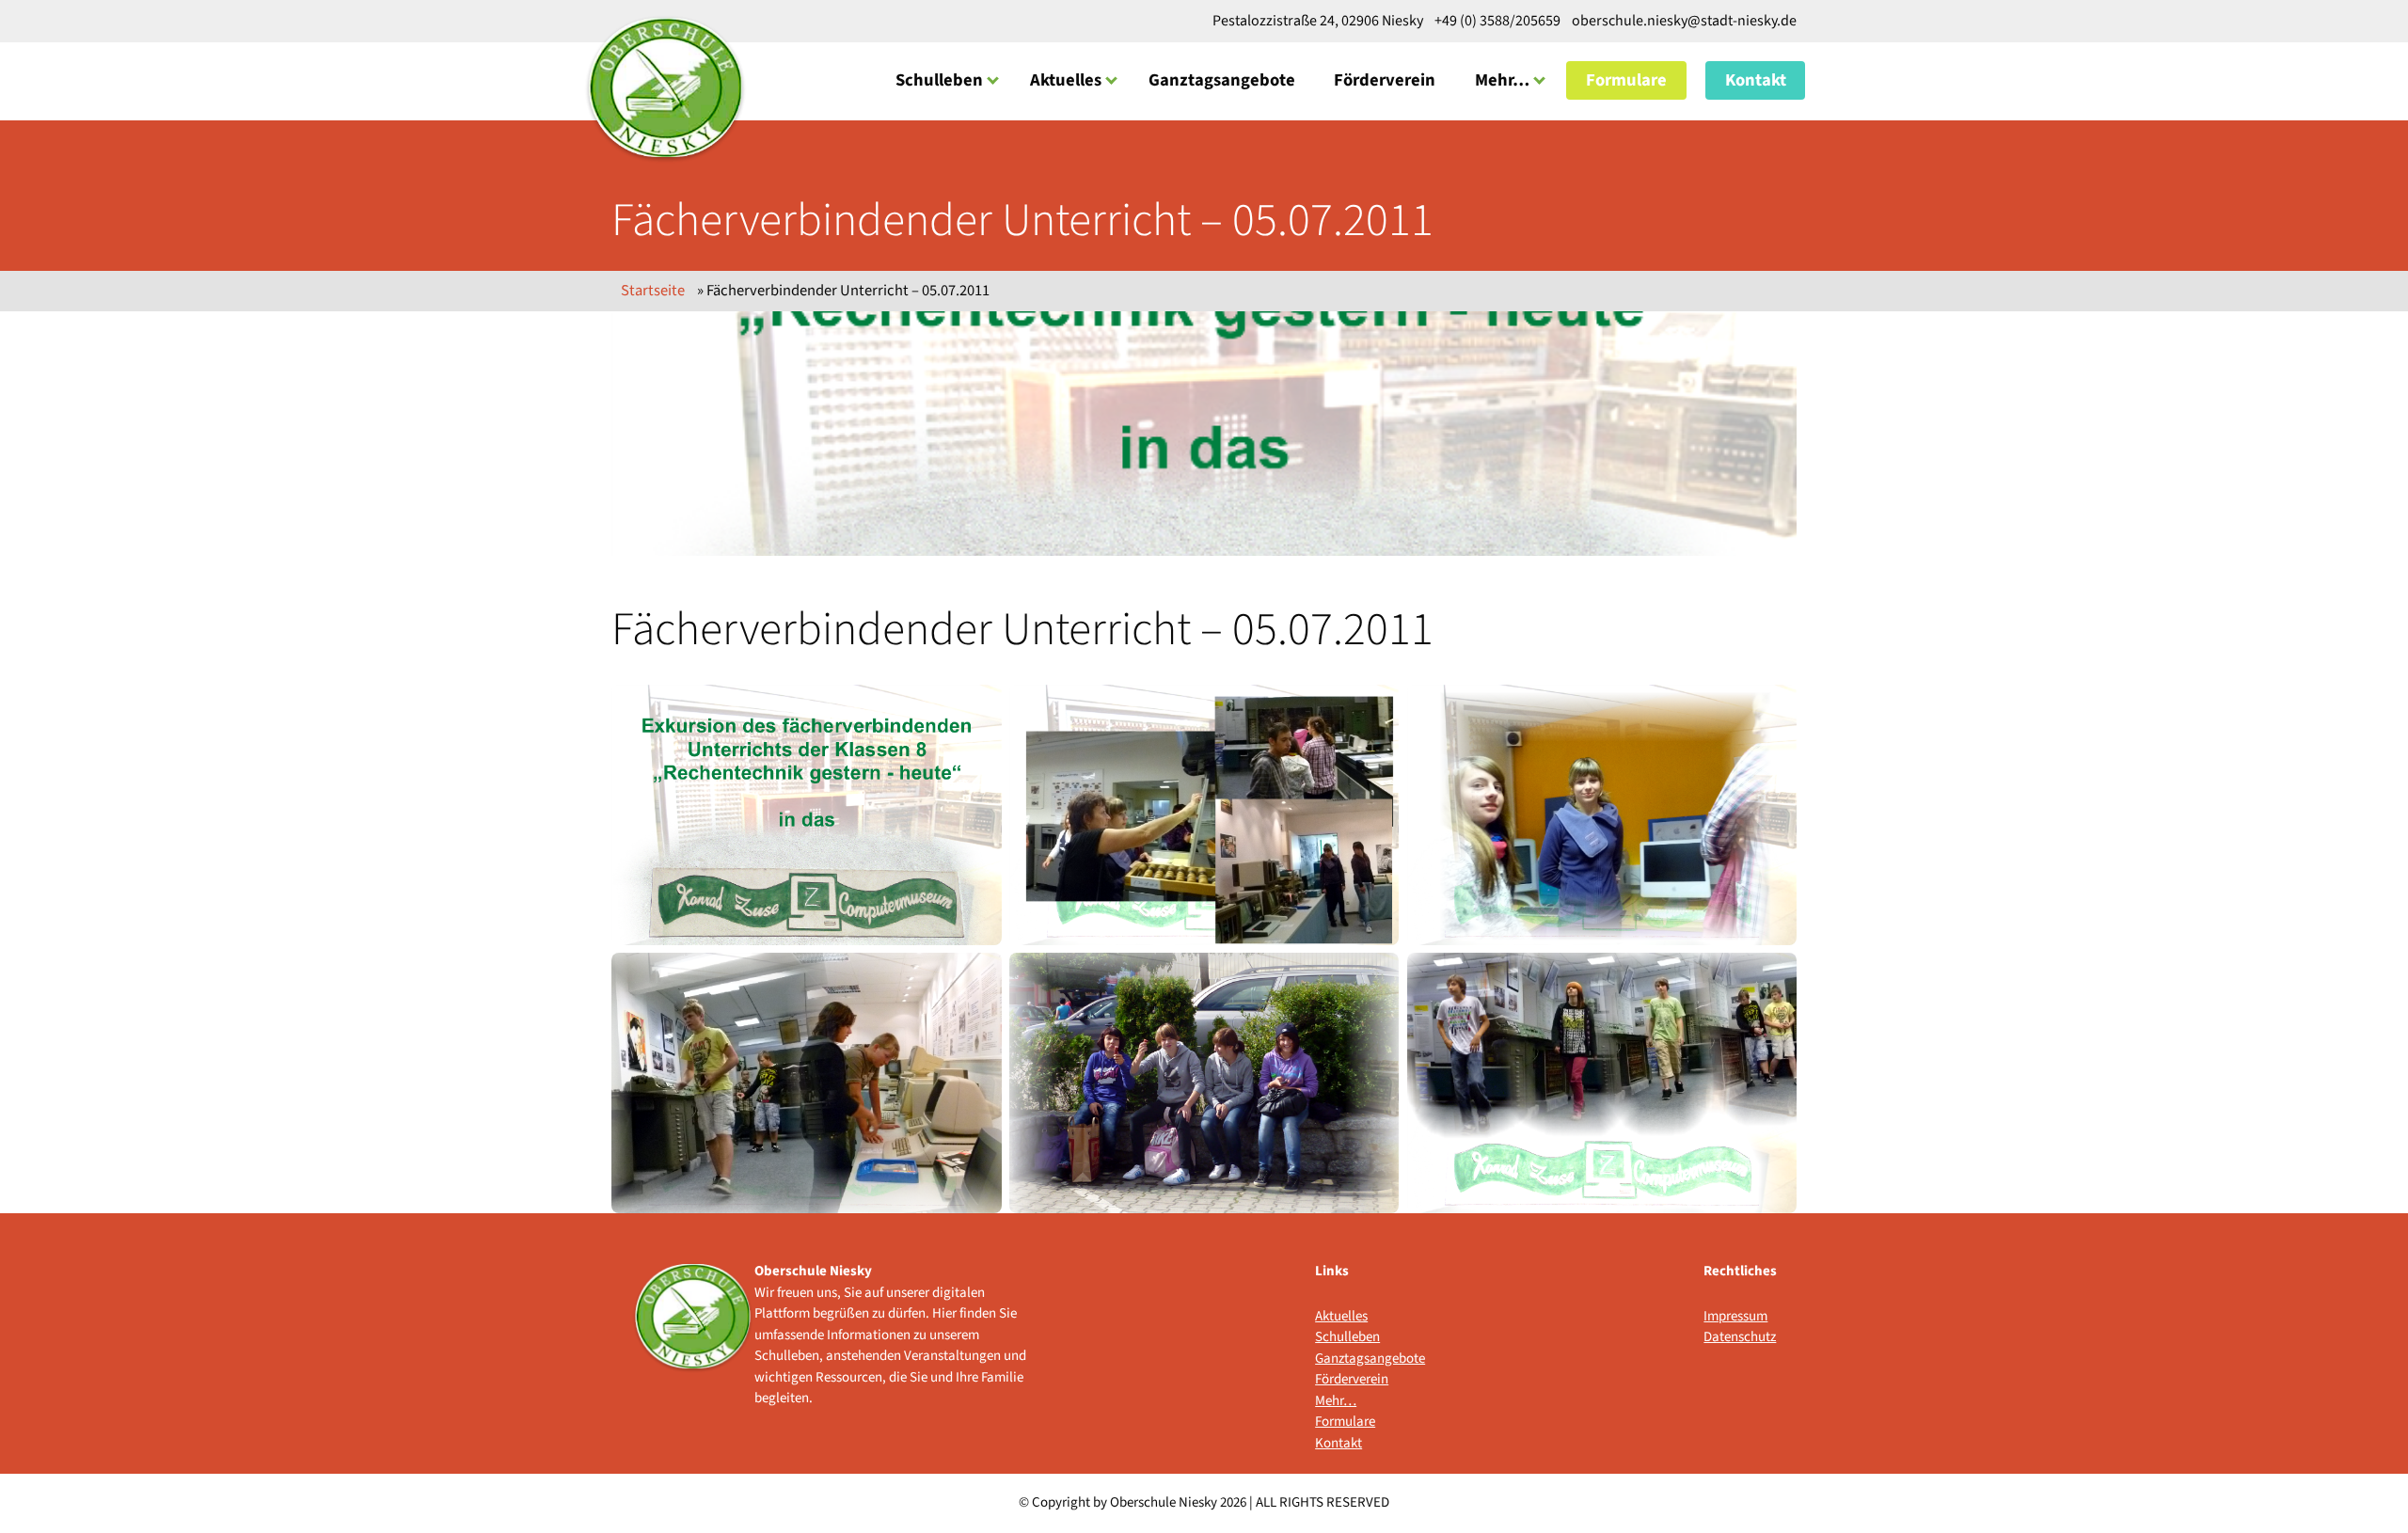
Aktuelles (1066, 80)
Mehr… (1502, 80)
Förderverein (1385, 80)
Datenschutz (1740, 1337)
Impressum (1735, 1316)
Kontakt (1756, 80)
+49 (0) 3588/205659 (1497, 21)
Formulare (1626, 80)
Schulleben (939, 80)
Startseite (653, 291)
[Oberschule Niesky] (665, 88)
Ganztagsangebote (1222, 80)
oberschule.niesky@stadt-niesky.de (1683, 21)
